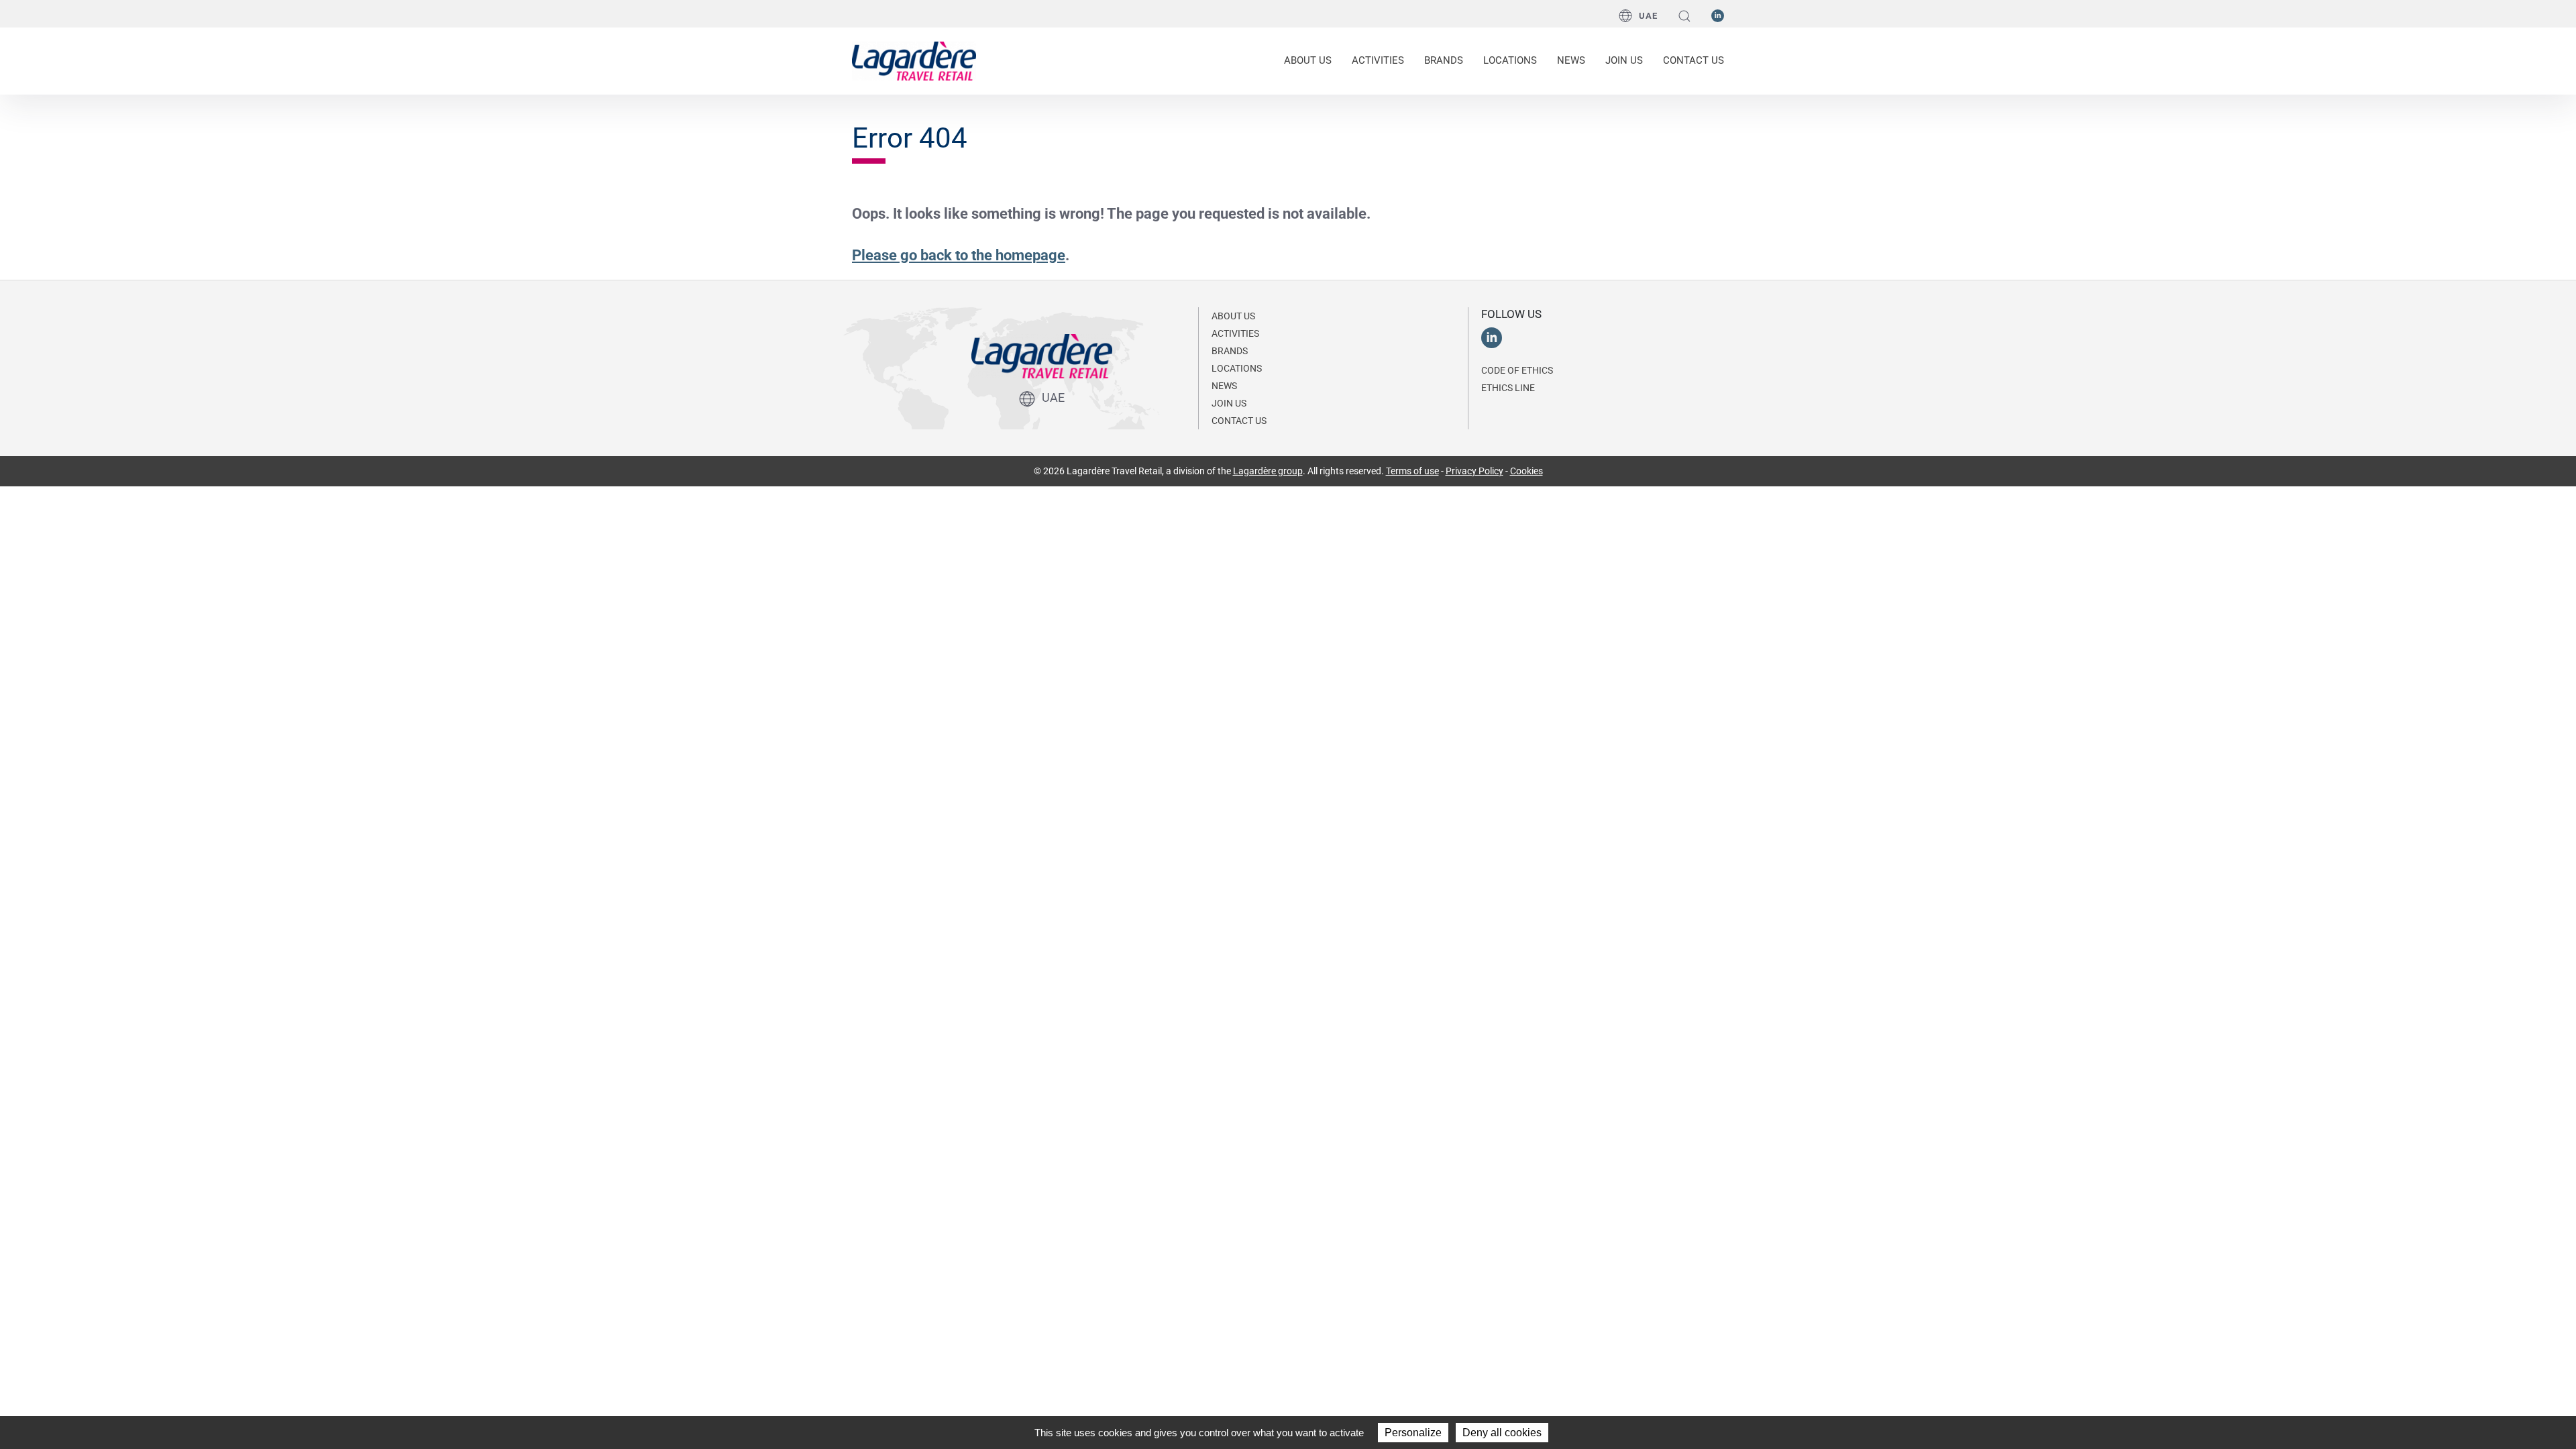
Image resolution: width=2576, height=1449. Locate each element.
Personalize (1413, 1433)
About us (1233, 316)
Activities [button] (1378, 60)
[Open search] (1684, 16)
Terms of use (1412, 471)
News (1571, 60)
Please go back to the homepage (959, 255)
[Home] (914, 60)
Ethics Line (1508, 388)
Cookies (1526, 471)
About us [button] (1308, 60)
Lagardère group (1268, 471)
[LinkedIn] (1718, 15)
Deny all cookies (1502, 1433)
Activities (1235, 333)
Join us (1624, 60)
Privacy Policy (1474, 471)
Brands (1444, 60)
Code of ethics (1517, 370)
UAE (1648, 16)
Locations (1510, 60)
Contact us (1694, 60)
